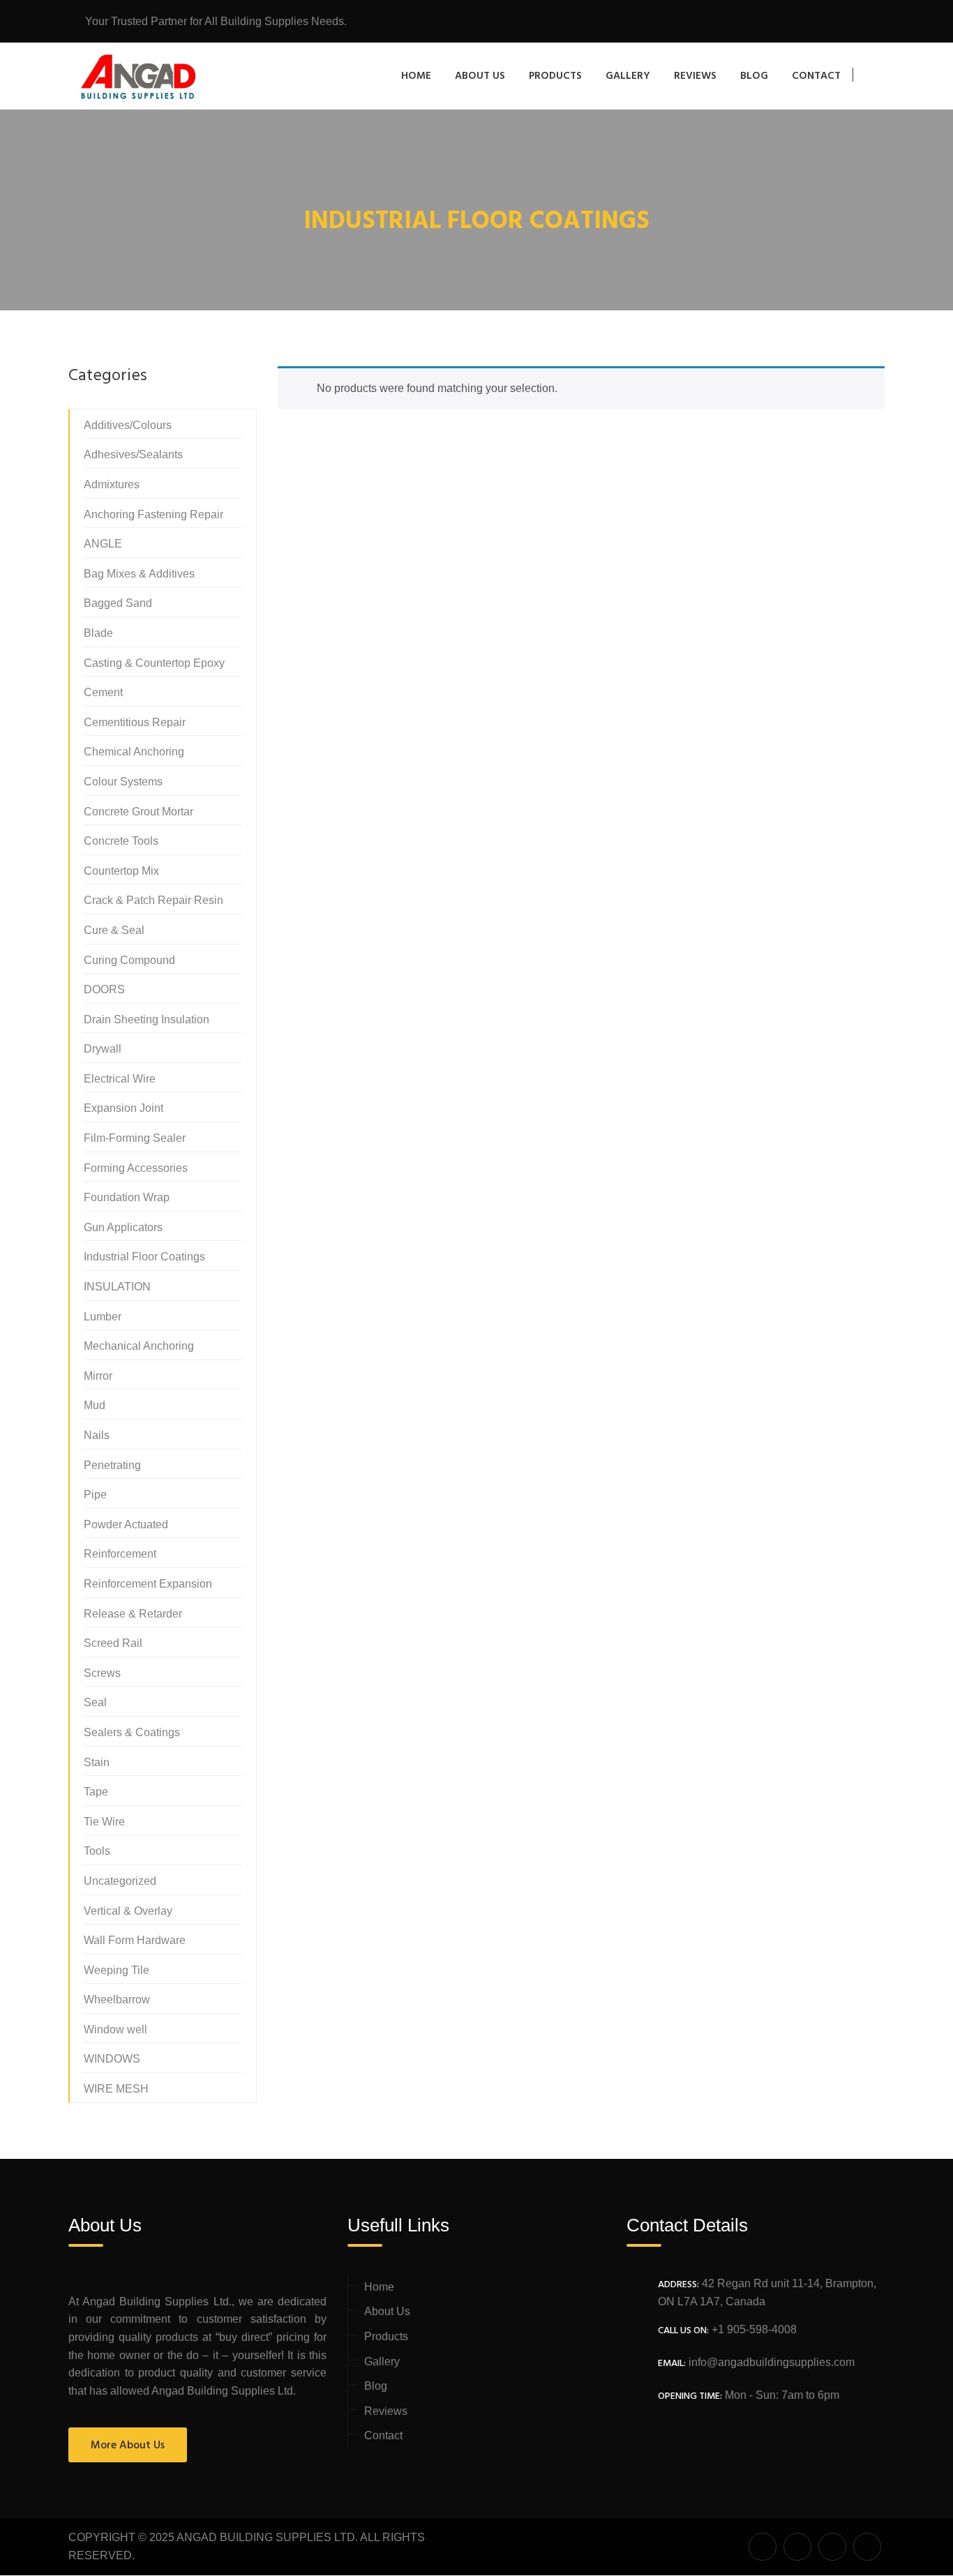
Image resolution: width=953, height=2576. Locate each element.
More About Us (128, 2446)
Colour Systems (123, 782)
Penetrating (112, 1465)
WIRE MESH (116, 2089)
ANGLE (103, 544)
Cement (103, 692)
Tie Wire (104, 1822)
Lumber (103, 1317)
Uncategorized (120, 1881)
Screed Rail (113, 1643)
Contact (816, 76)
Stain (97, 1762)
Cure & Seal (114, 930)
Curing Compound (129, 960)
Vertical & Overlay (128, 1911)
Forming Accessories (136, 1168)
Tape (96, 1792)
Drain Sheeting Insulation (147, 1019)
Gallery (628, 76)
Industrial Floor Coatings (144, 1257)
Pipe (95, 1494)
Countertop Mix (121, 871)
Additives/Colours (128, 425)
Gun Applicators (123, 1227)
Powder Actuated (126, 1524)
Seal (95, 1702)
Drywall (103, 1049)
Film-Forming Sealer (135, 1138)
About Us (480, 76)
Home (416, 76)
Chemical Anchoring (134, 752)
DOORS (104, 989)
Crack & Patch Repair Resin (153, 900)
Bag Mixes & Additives (139, 574)
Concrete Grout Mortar (138, 812)
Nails (97, 1435)
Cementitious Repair (135, 722)
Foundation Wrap (127, 1197)
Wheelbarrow (117, 1999)
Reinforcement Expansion (148, 1584)
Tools (97, 1851)
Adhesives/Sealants (133, 454)
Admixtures (112, 484)
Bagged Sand (118, 603)
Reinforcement (120, 1554)
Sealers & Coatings (132, 1732)
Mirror (98, 1376)
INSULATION (117, 1287)
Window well (115, 2029)
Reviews (695, 76)
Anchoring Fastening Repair (153, 514)
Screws (102, 1673)
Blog (754, 76)
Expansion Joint (123, 1108)
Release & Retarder (133, 1614)
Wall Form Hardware (135, 1940)
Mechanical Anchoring (139, 1346)
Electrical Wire (120, 1079)
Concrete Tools (121, 841)
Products (555, 76)
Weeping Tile (117, 1970)
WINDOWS (112, 2059)
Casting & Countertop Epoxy (154, 663)
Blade (98, 633)
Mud (95, 1405)
